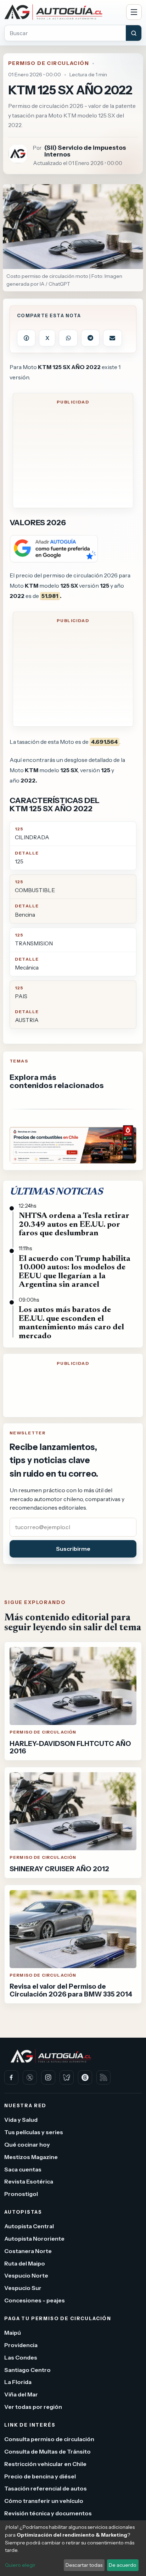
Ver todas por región (33, 2407)
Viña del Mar (21, 2394)
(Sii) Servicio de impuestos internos (85, 151)
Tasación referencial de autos (46, 2488)
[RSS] (103, 2077)
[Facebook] (11, 2077)
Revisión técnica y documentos (48, 2513)
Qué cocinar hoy (27, 2144)
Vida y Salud (21, 2120)
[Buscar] (134, 33)
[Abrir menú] (134, 12)
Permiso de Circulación (49, 63)
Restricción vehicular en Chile (45, 2464)
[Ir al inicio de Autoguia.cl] (63, 12)
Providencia (21, 2345)
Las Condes (21, 2357)
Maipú (13, 2333)
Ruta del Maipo (25, 2263)
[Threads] (85, 2077)
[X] (30, 2077)
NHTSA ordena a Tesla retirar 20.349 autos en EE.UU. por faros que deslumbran (74, 1225)
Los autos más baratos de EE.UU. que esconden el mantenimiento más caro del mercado (71, 1323)
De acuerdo (123, 2565)
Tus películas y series (34, 2132)
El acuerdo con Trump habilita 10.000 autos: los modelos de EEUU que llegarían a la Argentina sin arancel (75, 1272)
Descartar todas (84, 2565)
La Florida (18, 2382)
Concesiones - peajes (35, 2300)
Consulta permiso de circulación (49, 2439)
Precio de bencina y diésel (40, 2476)
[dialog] (73, 2548)
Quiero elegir (20, 2565)
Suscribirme (73, 1549)
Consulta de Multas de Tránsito (47, 2451)
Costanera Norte (28, 2251)
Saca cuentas (23, 2169)
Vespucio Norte (26, 2275)
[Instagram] (48, 2077)
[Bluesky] (67, 2077)
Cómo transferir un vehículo (44, 2501)
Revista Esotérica (29, 2181)
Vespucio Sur (23, 2288)
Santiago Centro (27, 2369)
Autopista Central (29, 2226)
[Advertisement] (73, 457)
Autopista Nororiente (34, 2239)
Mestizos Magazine (31, 2157)
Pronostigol (21, 2194)
